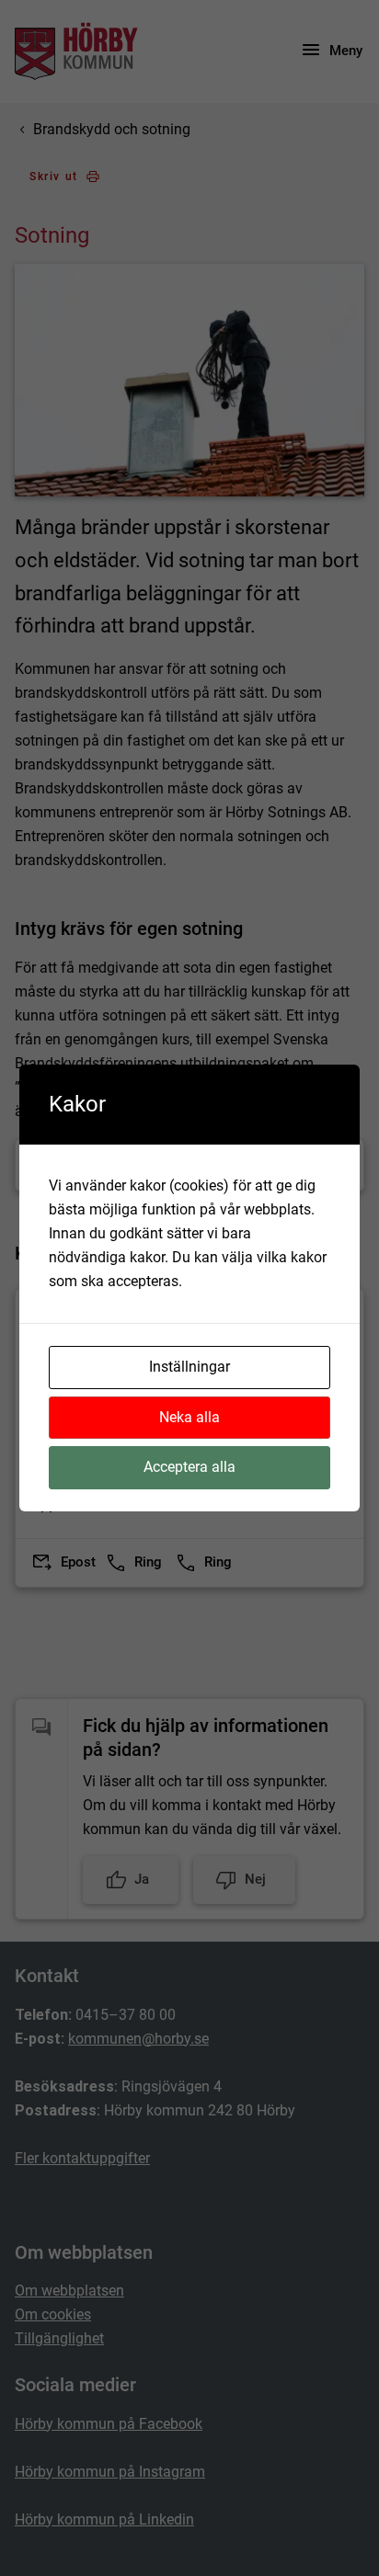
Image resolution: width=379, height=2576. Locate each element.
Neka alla (189, 1417)
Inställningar (189, 1367)
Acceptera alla (189, 1467)
